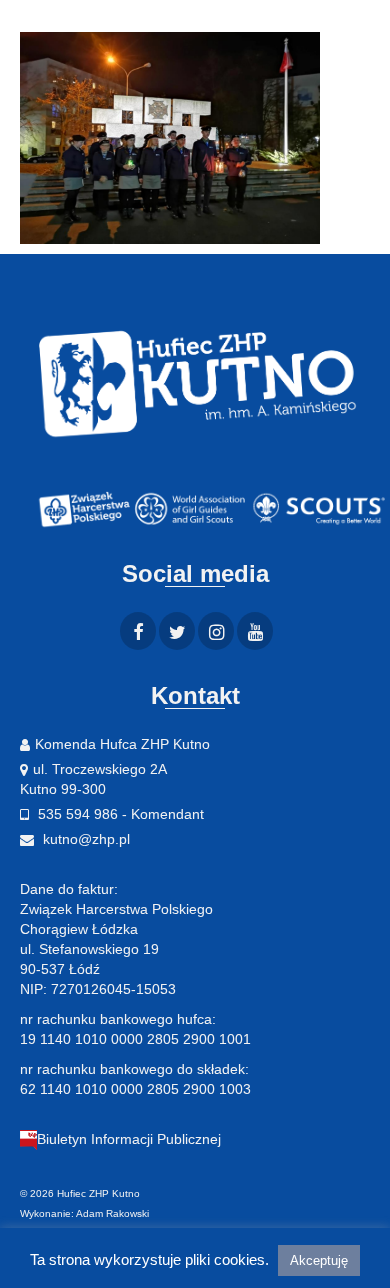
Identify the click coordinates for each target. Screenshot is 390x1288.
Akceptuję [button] (319, 1260)
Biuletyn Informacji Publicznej (129, 1139)
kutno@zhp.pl (84, 839)
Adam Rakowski (112, 1213)
